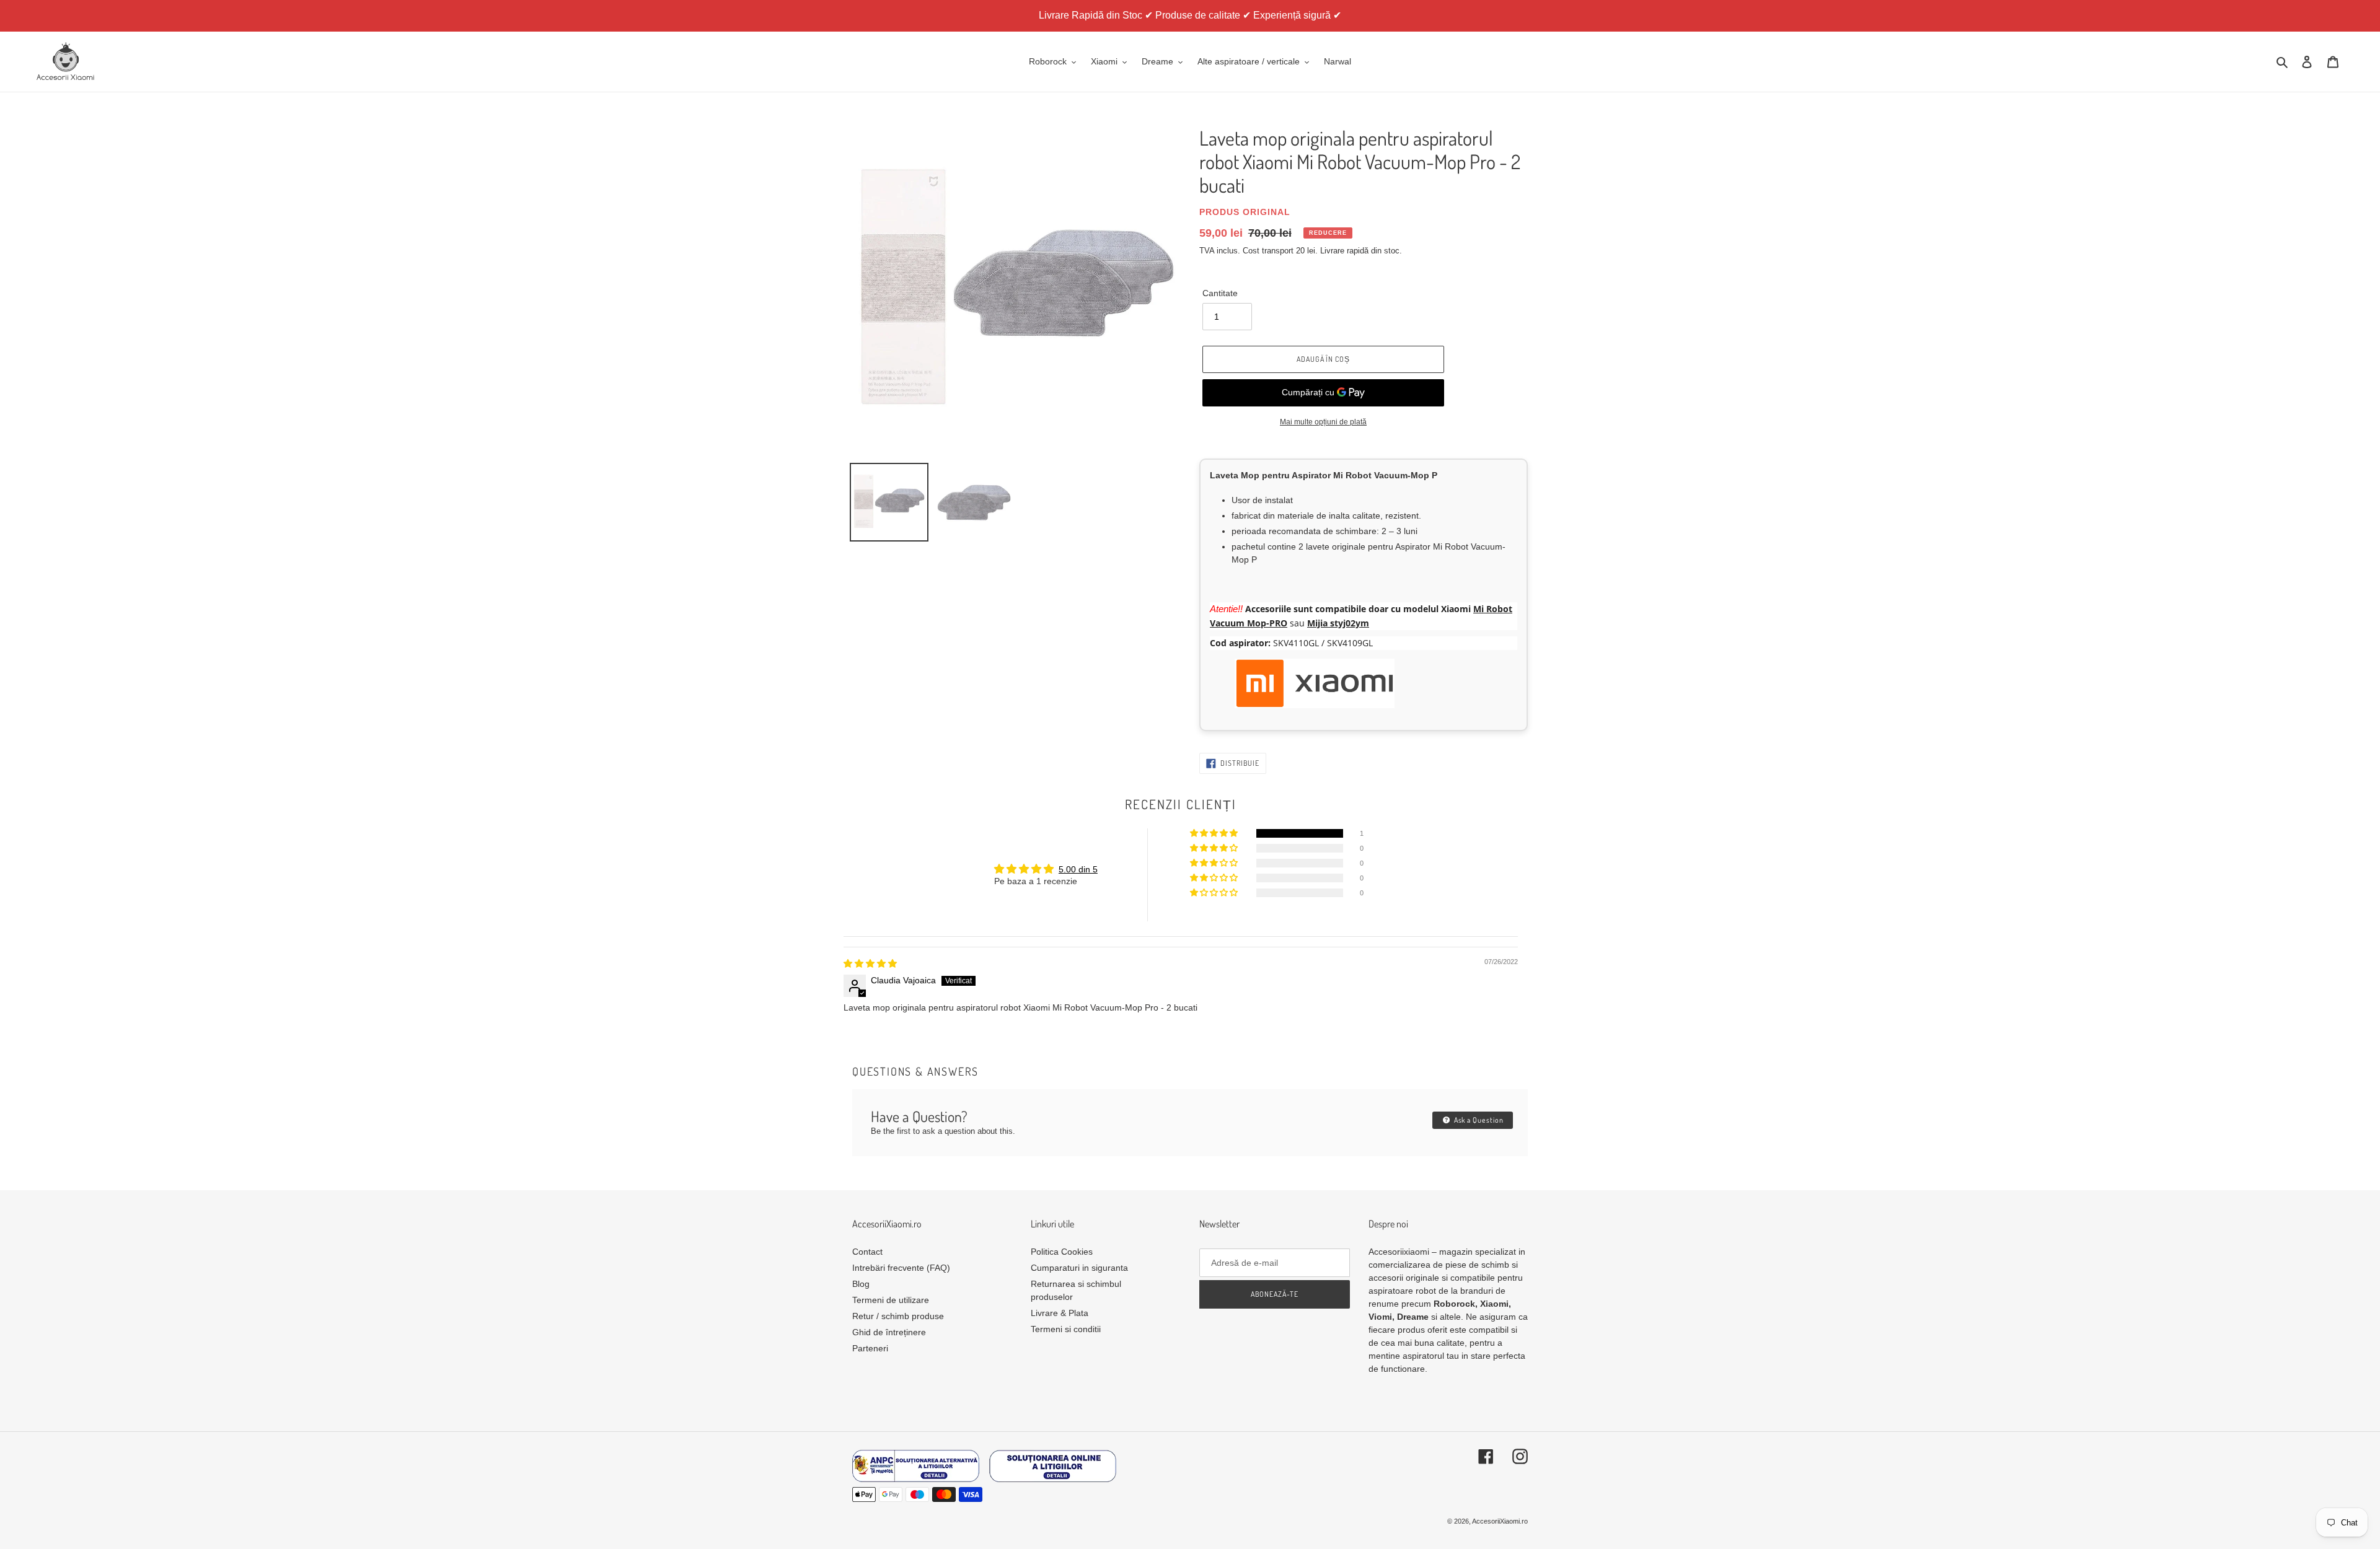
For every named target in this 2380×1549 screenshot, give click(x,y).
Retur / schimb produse (898, 1316)
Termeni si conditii (1066, 1329)
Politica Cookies (1062, 1252)
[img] (870, 963)
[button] (1215, 833)
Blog (861, 1284)
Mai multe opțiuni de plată (1323, 422)
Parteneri (870, 1348)
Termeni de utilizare (891, 1300)
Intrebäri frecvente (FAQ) (901, 1268)
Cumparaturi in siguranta (1079, 1268)
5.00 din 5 (1078, 869)
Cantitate (1220, 293)
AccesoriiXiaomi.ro (1500, 1521)
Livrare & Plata (1060, 1313)
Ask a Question (1478, 1120)
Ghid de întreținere (889, 1332)
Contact (867, 1252)
